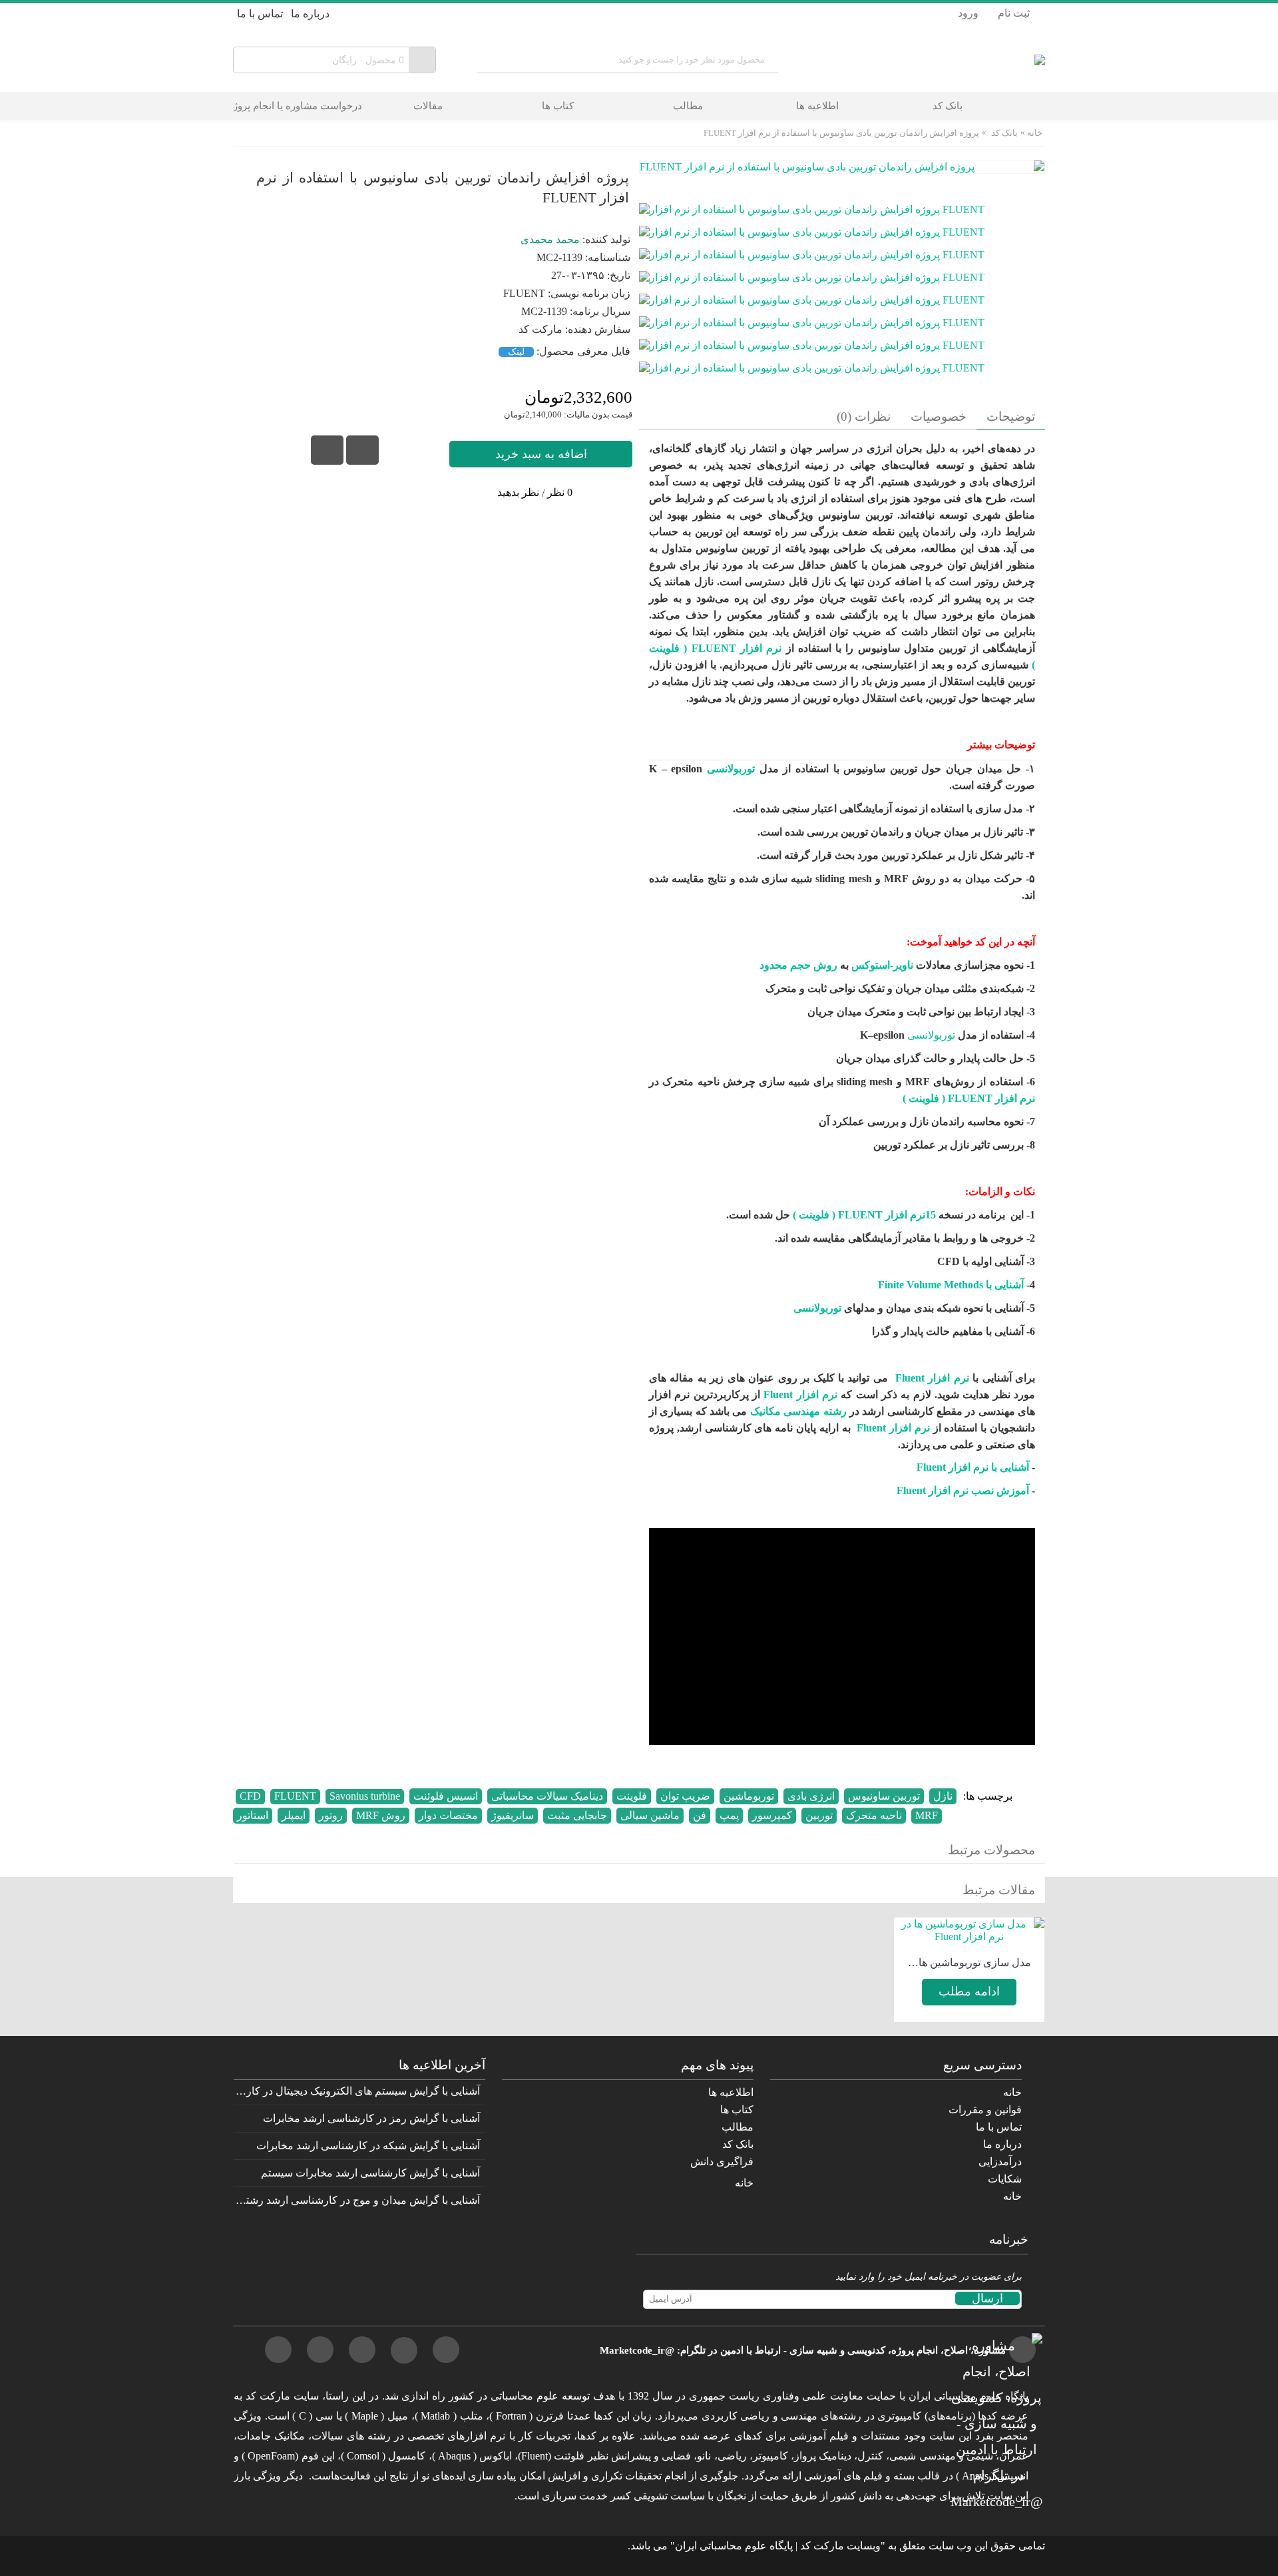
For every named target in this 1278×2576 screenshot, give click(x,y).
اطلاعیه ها (731, 2092)
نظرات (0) (864, 416)
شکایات (1005, 2179)
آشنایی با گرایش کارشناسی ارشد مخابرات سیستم (370, 2173)
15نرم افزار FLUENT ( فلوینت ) (864, 1215)
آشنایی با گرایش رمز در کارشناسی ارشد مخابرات (371, 2118)
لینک (516, 352)
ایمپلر (294, 1815)
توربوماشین (749, 1796)
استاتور (253, 1815)
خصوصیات (939, 416)
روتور (331, 1815)
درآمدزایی (1000, 2162)
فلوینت (632, 1796)
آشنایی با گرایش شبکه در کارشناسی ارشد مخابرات (368, 2146)
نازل (943, 1796)
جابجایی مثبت (577, 1815)
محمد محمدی (550, 239)
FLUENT (295, 1796)
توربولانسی (729, 769)
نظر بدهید (518, 492)
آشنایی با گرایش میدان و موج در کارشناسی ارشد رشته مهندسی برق (357, 2200)
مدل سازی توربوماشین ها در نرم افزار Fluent (969, 1962)
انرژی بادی (811, 1796)
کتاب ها (737, 2110)
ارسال (987, 2298)
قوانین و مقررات (985, 2110)
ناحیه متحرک (874, 1815)
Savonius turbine (365, 1796)
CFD (250, 1796)
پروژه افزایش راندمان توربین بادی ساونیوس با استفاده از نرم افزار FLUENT (841, 133)
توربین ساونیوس (884, 1796)
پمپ (729, 1815)
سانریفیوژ (513, 1815)
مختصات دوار (448, 1815)
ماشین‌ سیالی (650, 1815)
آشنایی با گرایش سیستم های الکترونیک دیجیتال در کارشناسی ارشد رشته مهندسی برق (357, 2091)
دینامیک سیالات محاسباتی (547, 1796)
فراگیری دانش (722, 2162)
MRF (927, 1815)
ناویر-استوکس (882, 965)
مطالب (738, 2127)
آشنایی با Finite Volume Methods (951, 1285)
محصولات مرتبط (991, 1850)
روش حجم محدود (798, 965)
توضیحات (1011, 416)
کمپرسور (772, 1815)
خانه (1035, 133)
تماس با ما (999, 2127)
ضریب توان (685, 1796)
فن (700, 1815)
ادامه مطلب (969, 1991)
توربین (819, 1815)
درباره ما (1002, 2144)
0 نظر (560, 492)
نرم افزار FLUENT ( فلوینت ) (969, 1098)
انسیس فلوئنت (446, 1796)
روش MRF (381, 1815)
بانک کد (1004, 133)
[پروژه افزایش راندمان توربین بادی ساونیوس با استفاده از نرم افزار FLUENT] (817, 204)
